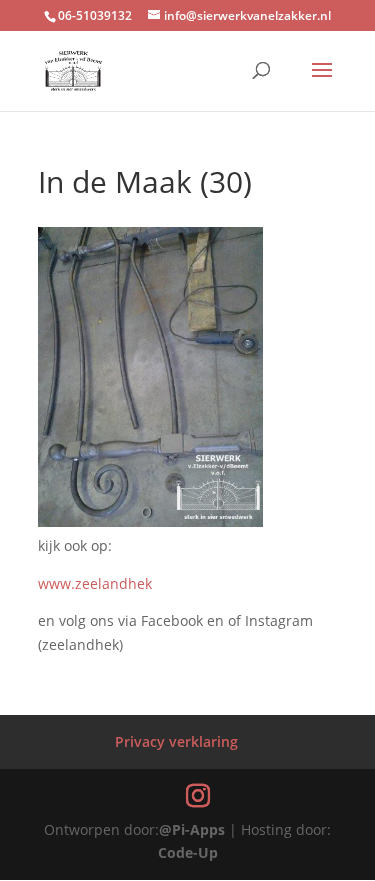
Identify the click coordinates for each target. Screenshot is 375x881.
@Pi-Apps (192, 829)
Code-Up (188, 852)
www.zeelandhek (95, 583)
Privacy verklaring (176, 741)
